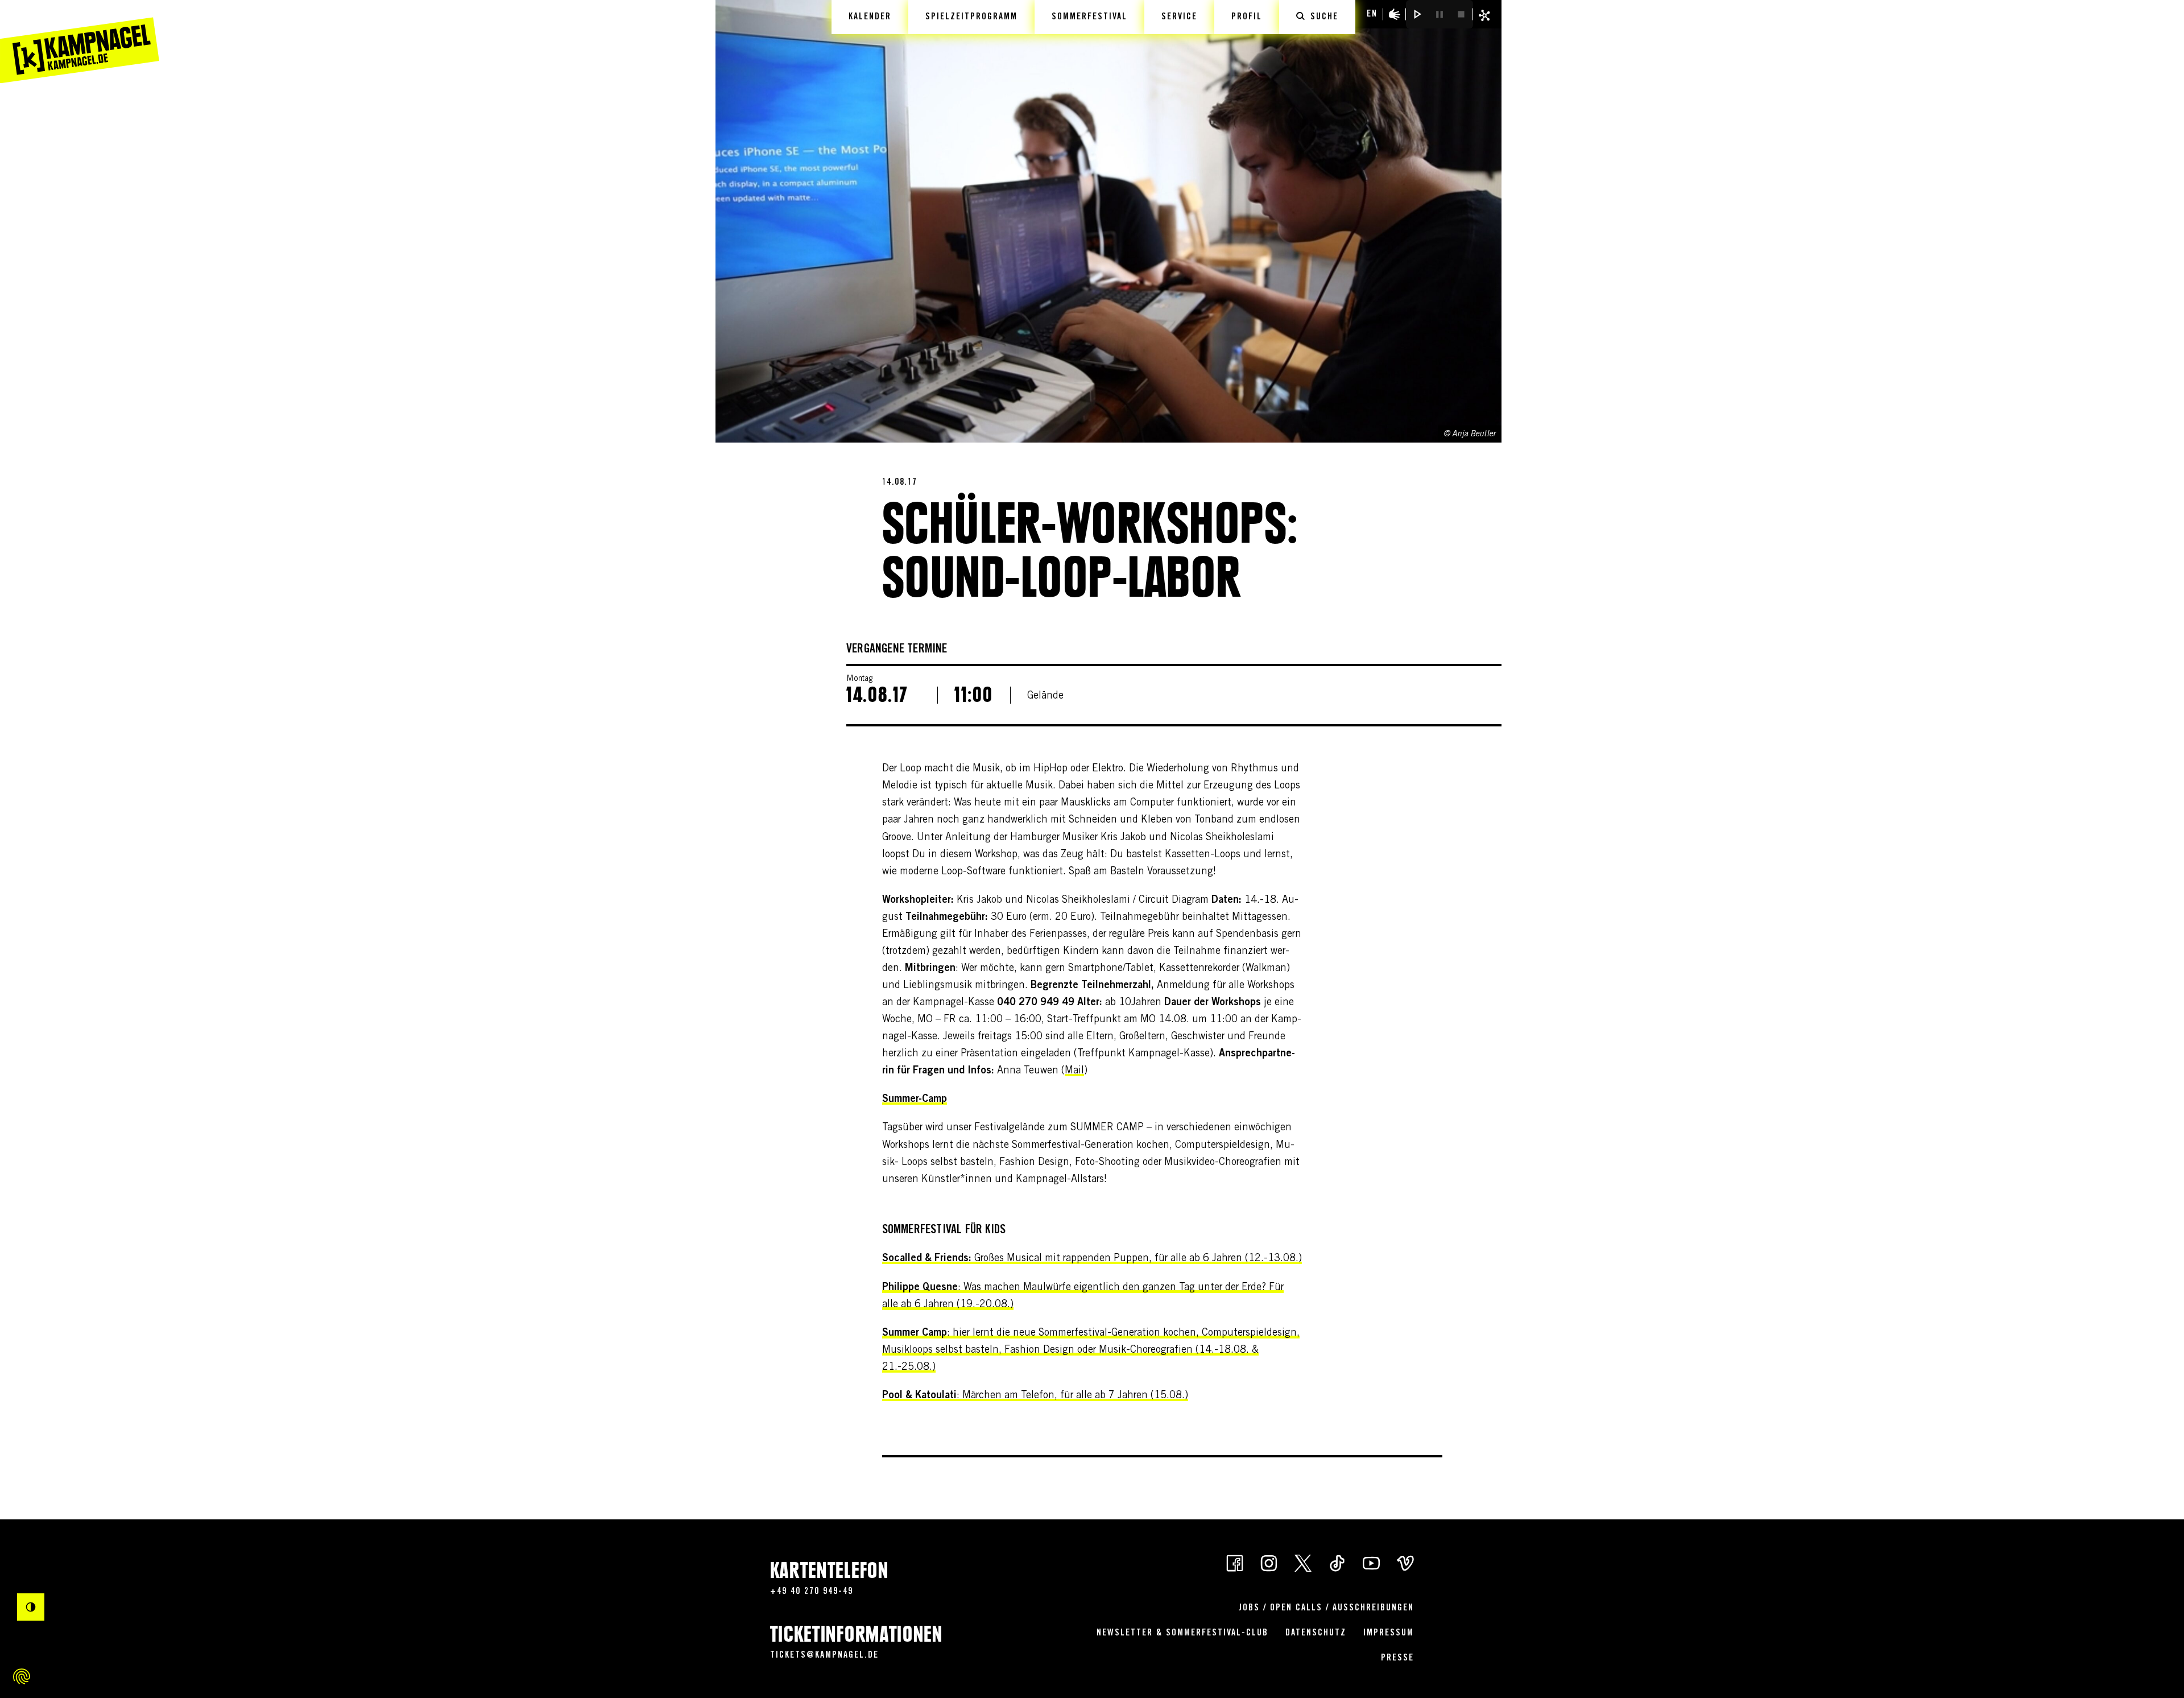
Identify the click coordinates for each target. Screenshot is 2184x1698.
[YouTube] (1371, 1562)
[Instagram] (1269, 1562)
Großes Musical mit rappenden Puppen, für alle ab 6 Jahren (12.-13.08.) (1092, 1259)
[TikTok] (1337, 1562)
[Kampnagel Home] (80, 42)
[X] (1303, 1562)
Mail (1074, 1071)
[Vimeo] (1405, 1562)
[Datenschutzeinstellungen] (22, 1676)
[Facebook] (1235, 1562)
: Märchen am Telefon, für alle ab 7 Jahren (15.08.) (1035, 1396)
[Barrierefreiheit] (1395, 14)
